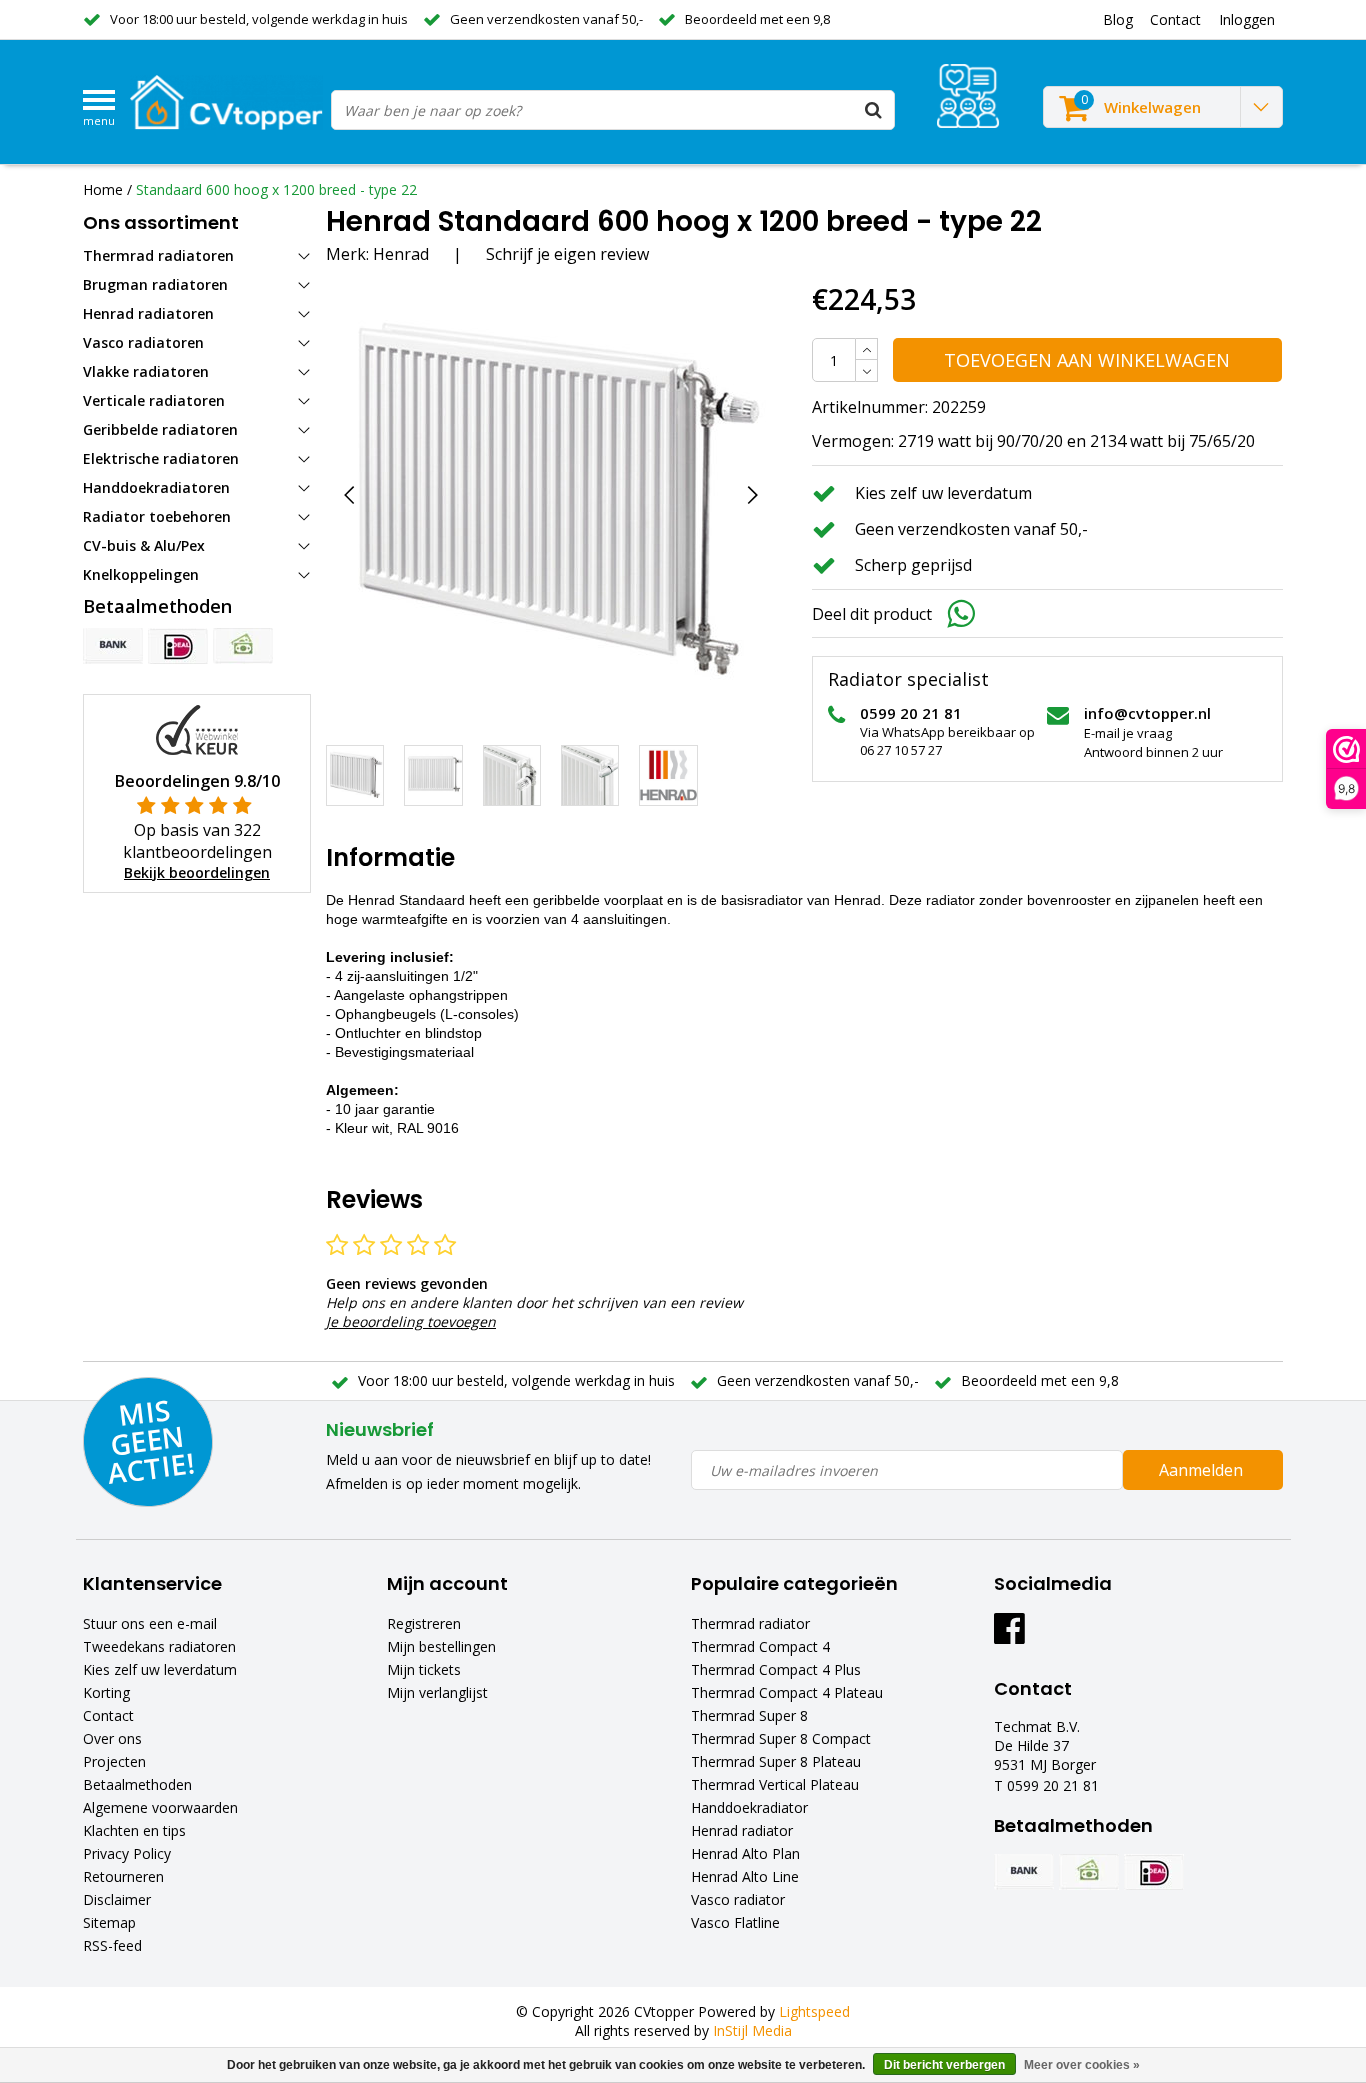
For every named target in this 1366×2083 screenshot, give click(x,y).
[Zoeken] (874, 110)
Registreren (424, 1623)
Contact (108, 1715)
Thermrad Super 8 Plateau (776, 1761)
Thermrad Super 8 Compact (781, 1738)
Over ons (112, 1738)
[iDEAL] (178, 646)
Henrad (401, 254)
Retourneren (123, 1876)
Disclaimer (117, 1899)
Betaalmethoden (137, 1784)
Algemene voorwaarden (160, 1807)
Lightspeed (814, 2011)
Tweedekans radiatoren (159, 1646)
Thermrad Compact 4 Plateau (787, 1692)
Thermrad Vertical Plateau (775, 1784)
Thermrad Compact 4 (760, 1646)
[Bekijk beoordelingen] (968, 96)
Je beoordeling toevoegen (411, 1321)
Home (103, 189)
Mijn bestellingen (441, 1646)
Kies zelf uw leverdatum (160, 1669)
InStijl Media (752, 2030)
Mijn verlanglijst (437, 1692)
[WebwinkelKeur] (197, 728)
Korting (106, 1692)
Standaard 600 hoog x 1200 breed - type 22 (276, 189)
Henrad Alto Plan (745, 1853)
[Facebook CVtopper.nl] (1009, 1635)
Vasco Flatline (735, 1922)
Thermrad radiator (750, 1623)
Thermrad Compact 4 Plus (776, 1669)
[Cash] (243, 646)
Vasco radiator (738, 1899)
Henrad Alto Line (745, 1876)
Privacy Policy (127, 1853)
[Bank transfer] (113, 646)
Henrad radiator (742, 1830)
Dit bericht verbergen (944, 2065)
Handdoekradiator (749, 1807)
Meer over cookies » (1082, 2065)
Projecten (114, 1761)
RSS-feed (112, 1945)
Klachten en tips (134, 1830)
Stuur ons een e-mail (150, 1623)
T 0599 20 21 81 (1046, 1785)
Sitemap (109, 1922)
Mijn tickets (424, 1669)
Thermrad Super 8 (749, 1715)
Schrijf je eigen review (567, 254)
